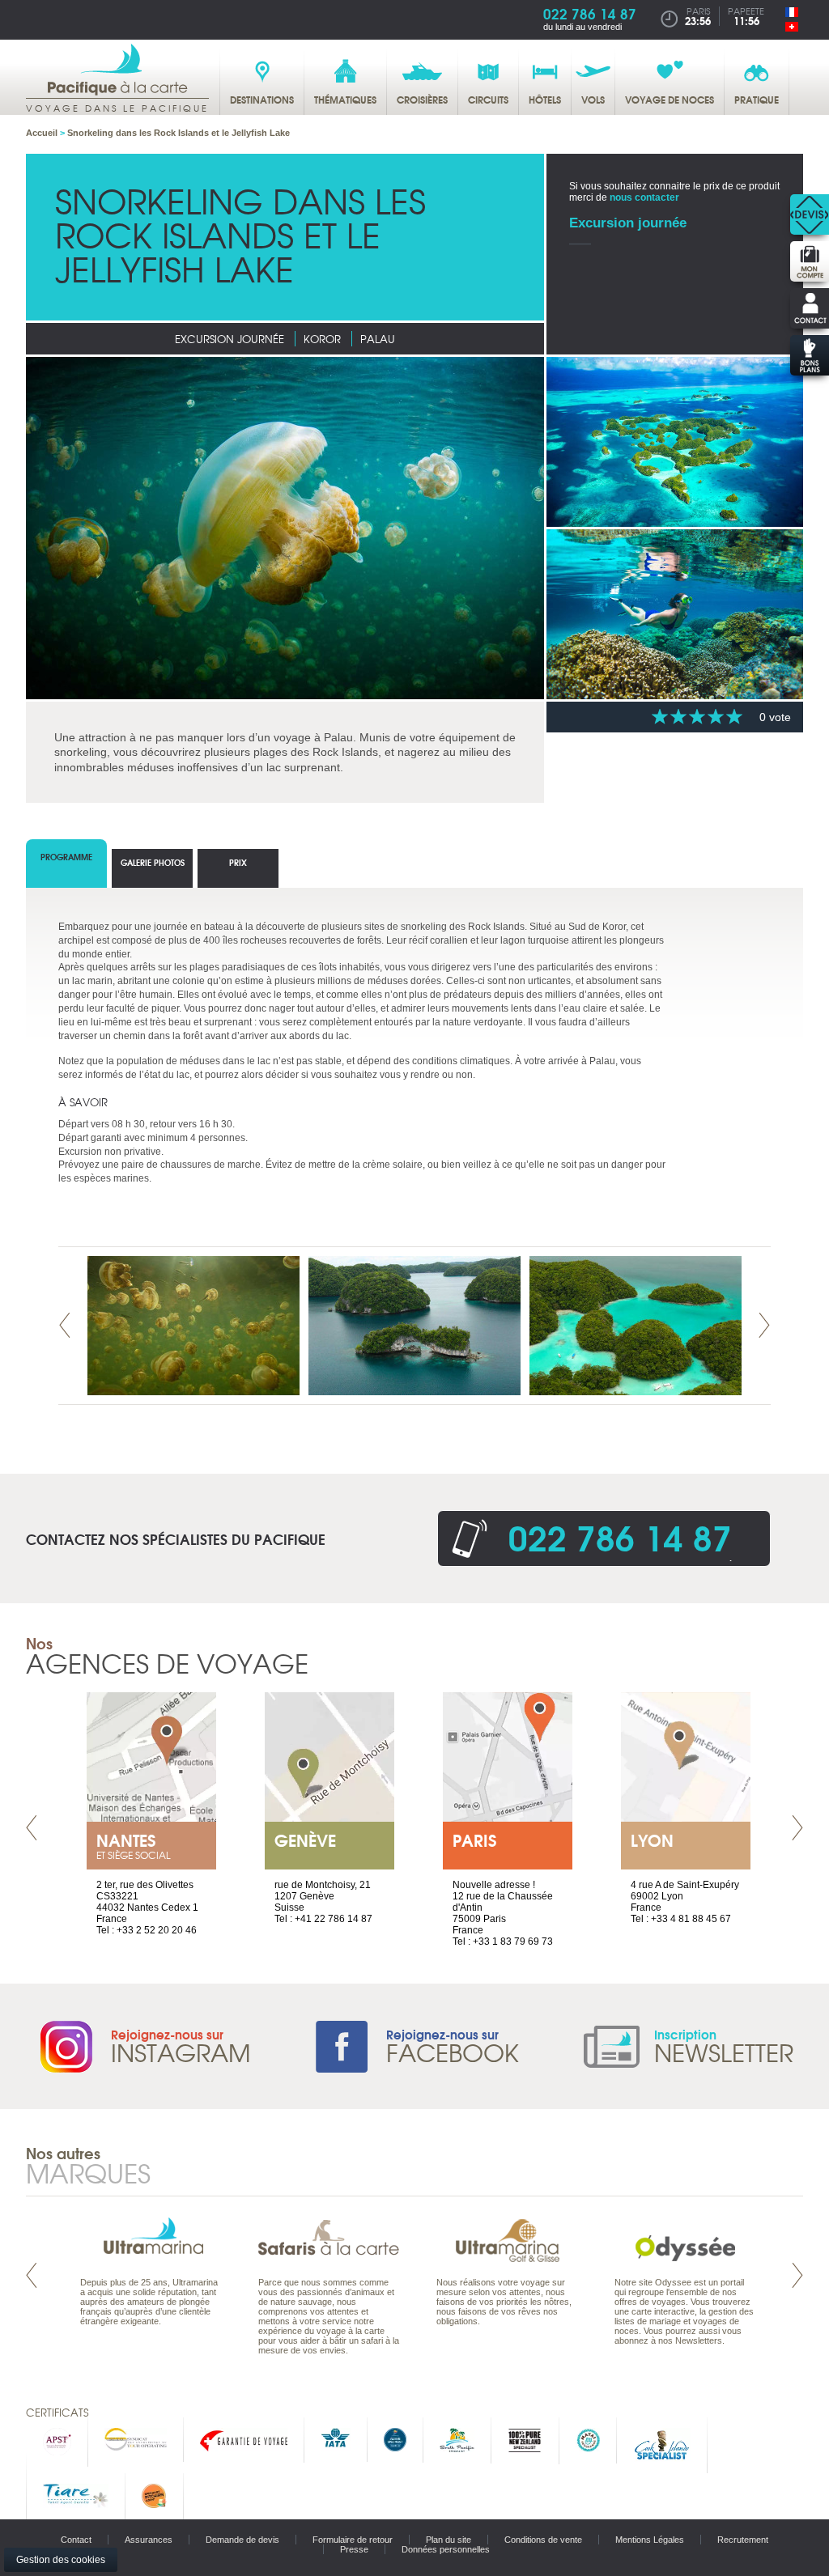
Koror (322, 339)
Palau (378, 339)
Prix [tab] (238, 862)
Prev (65, 1325)
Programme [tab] (66, 857)
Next (764, 1325)
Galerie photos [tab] (153, 862)
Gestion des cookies (61, 2560)
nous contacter (644, 197)
